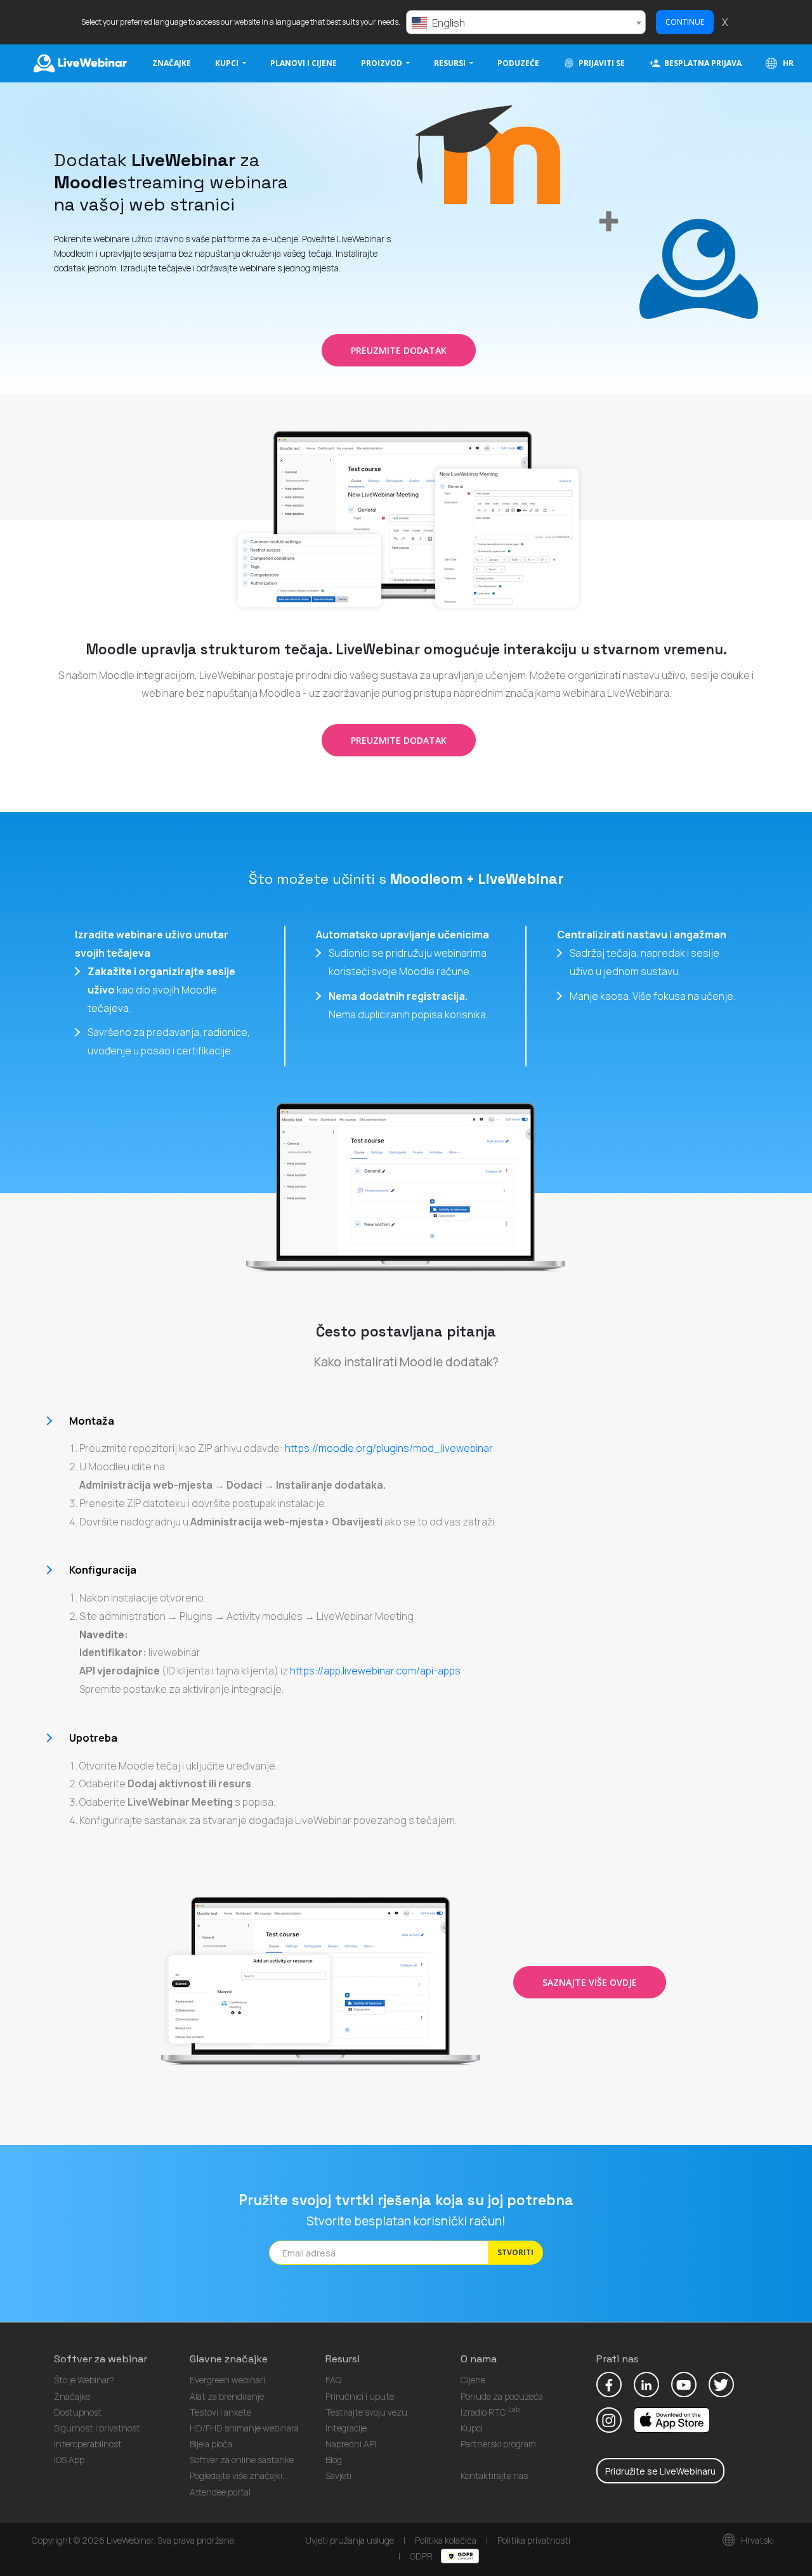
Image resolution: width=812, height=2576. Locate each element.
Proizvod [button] (383, 63)
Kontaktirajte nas (494, 2476)
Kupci (472, 2428)
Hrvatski (756, 2540)
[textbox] (526, 23)
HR (787, 63)
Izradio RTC (490, 2412)
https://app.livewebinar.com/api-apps (375, 1671)
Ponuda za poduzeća (502, 2396)
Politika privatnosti (534, 2540)
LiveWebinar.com (79, 63)
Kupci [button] (228, 63)
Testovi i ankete (220, 2412)
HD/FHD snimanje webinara (244, 2428)
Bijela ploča (211, 2444)
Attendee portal (220, 2492)
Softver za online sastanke (242, 2460)
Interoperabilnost (88, 2444)
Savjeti (338, 2476)
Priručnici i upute (360, 2396)
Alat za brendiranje (227, 2396)
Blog (334, 2460)
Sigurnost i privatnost (97, 2428)
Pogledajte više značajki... (239, 2476)
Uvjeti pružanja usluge (350, 2540)
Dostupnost (78, 2412)
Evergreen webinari (227, 2380)
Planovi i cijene (304, 63)
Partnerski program (498, 2444)
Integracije (346, 2428)
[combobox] (526, 22)
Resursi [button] (451, 63)
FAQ (333, 2380)
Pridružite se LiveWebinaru (660, 2471)
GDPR (422, 2556)
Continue (685, 22)
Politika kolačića (446, 2540)
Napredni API (351, 2444)
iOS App (69, 2460)
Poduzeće (518, 63)
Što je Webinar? (84, 2380)
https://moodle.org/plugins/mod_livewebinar (389, 1448)
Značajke (172, 63)
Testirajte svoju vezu (366, 2412)
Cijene (473, 2380)
